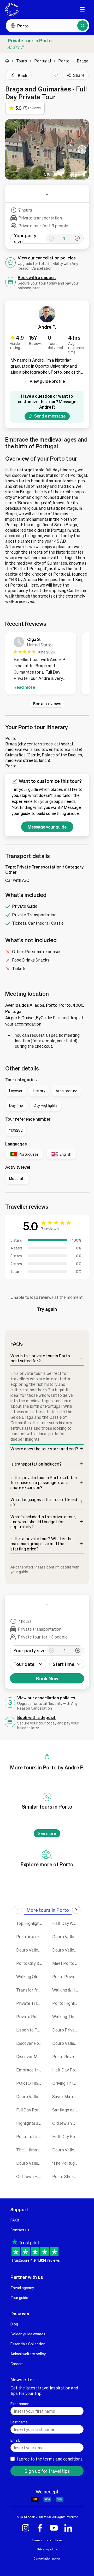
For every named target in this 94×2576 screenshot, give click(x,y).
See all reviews (47, 704)
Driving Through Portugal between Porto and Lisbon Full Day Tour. (66, 2083)
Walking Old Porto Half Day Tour (30, 1976)
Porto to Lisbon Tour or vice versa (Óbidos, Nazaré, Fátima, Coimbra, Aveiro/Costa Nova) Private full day (30, 2136)
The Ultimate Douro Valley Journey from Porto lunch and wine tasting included (30, 2150)
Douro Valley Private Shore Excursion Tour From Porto (30, 2163)
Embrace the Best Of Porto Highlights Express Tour (30, 2070)
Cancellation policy (47, 2558)
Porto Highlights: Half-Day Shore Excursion (66, 2003)
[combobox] (67, 1664)
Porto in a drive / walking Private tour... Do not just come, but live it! (30, 1937)
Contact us (20, 2230)
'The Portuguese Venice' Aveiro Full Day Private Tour (66, 2163)
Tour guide (19, 2297)
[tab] (48, 1910)
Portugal (43, 61)
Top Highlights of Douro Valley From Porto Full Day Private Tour (30, 1923)
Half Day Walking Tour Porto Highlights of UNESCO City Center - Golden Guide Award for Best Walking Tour (66, 1923)
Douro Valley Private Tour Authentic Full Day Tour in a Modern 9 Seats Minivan (66, 2150)
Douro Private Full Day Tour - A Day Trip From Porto (66, 2030)
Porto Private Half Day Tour (66, 1976)
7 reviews (50, 1229)
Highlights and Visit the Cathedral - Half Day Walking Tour (30, 2123)
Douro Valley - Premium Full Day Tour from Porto (66, 1950)
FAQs (15, 2220)
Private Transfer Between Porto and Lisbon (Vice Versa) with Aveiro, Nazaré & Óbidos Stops (30, 2003)
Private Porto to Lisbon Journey (30, 2016)
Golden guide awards (28, 2334)
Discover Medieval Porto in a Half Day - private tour (30, 2056)
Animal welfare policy (28, 2354)
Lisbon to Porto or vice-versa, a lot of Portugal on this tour (30, 2030)
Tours (22, 61)
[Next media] (82, 149)
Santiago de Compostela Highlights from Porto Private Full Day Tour (66, 2110)
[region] (47, 664)
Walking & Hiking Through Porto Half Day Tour (66, 1990)
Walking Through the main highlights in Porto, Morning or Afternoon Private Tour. (66, 2016)
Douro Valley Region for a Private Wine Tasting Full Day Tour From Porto (30, 2096)
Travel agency (22, 2288)
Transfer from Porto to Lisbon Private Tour (30, 1990)
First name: (20, 2404)
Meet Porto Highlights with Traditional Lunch (66, 1963)
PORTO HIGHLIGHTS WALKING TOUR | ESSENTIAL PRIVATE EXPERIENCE (30, 2083)
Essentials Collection (28, 2344)
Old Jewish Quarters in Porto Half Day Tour (66, 2123)
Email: (15, 2440)
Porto (64, 61)
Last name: (19, 2422)
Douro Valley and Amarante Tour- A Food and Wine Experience (66, 2043)
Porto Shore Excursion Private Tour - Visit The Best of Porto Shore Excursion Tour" (66, 2176)
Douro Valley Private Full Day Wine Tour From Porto (66, 1937)
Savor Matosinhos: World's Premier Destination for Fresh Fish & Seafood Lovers (66, 2096)
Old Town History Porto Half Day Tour (30, 2176)
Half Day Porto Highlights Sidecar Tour (66, 2070)
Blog (14, 2324)
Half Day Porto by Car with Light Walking (66, 2136)
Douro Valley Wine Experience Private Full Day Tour (30, 1950)
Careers (17, 2364)
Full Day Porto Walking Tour (30, 2110)
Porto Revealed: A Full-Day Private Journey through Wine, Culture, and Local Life (66, 2056)
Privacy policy (47, 2549)
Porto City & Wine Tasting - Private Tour (30, 1963)
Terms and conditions (47, 2540)
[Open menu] (82, 9)
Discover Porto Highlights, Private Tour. (30, 2043)
